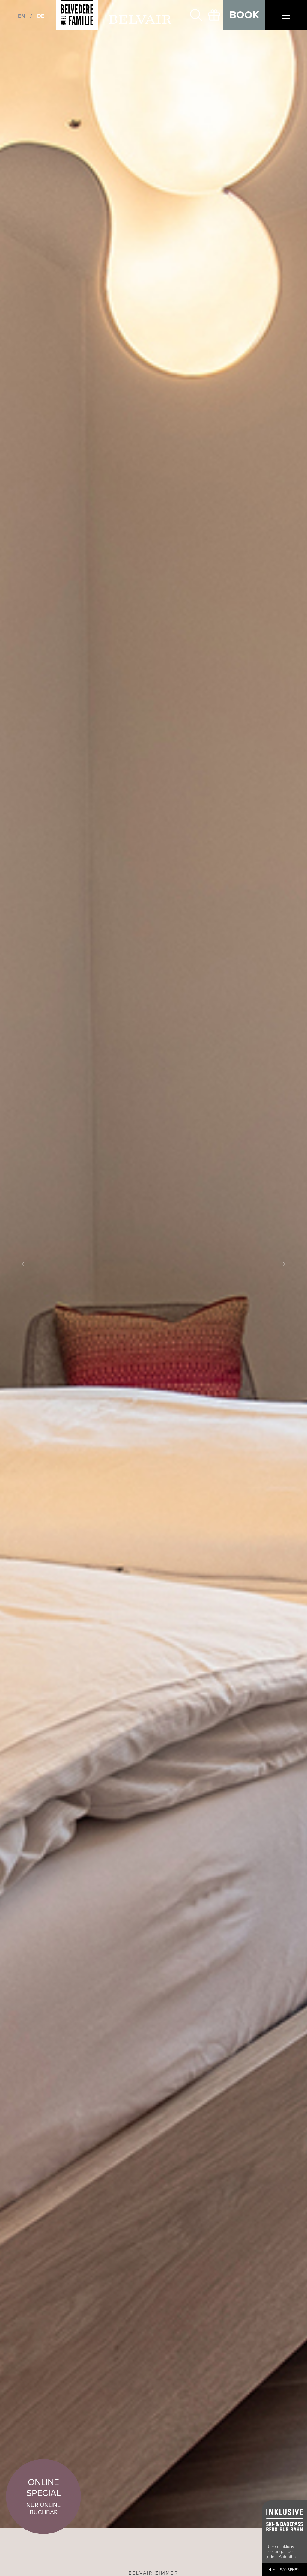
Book (244, 15)
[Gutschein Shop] (214, 15)
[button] (23, 1264)
